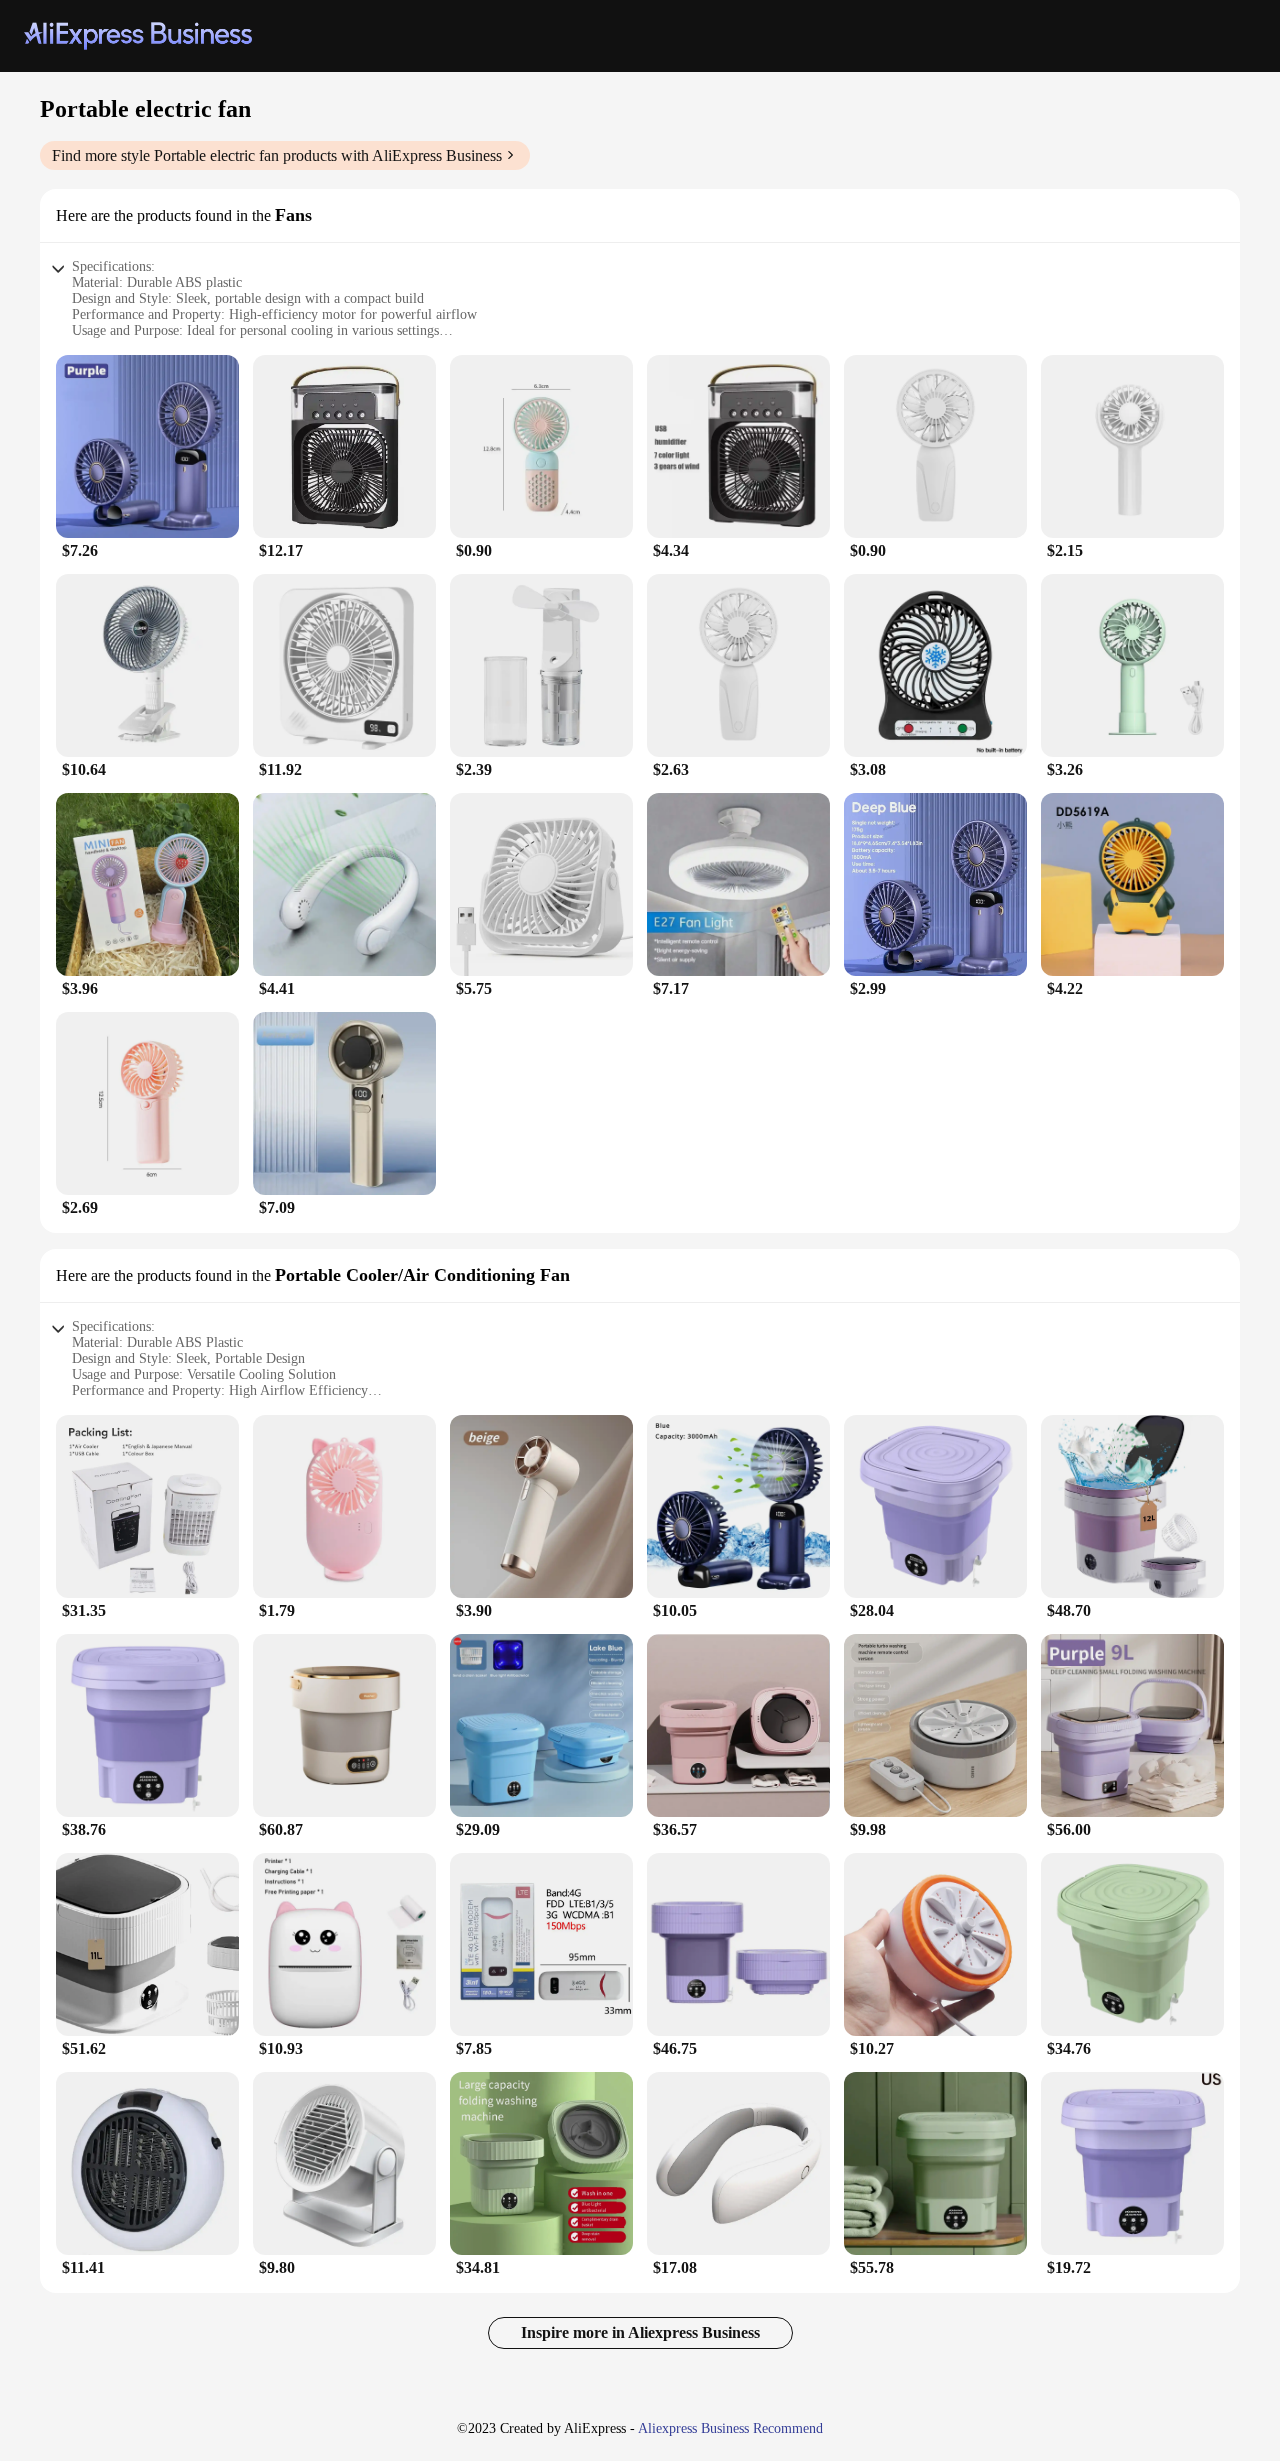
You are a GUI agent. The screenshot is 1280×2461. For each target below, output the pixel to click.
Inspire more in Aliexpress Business (640, 2332)
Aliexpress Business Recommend (730, 2428)
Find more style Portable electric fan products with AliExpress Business (277, 155)
